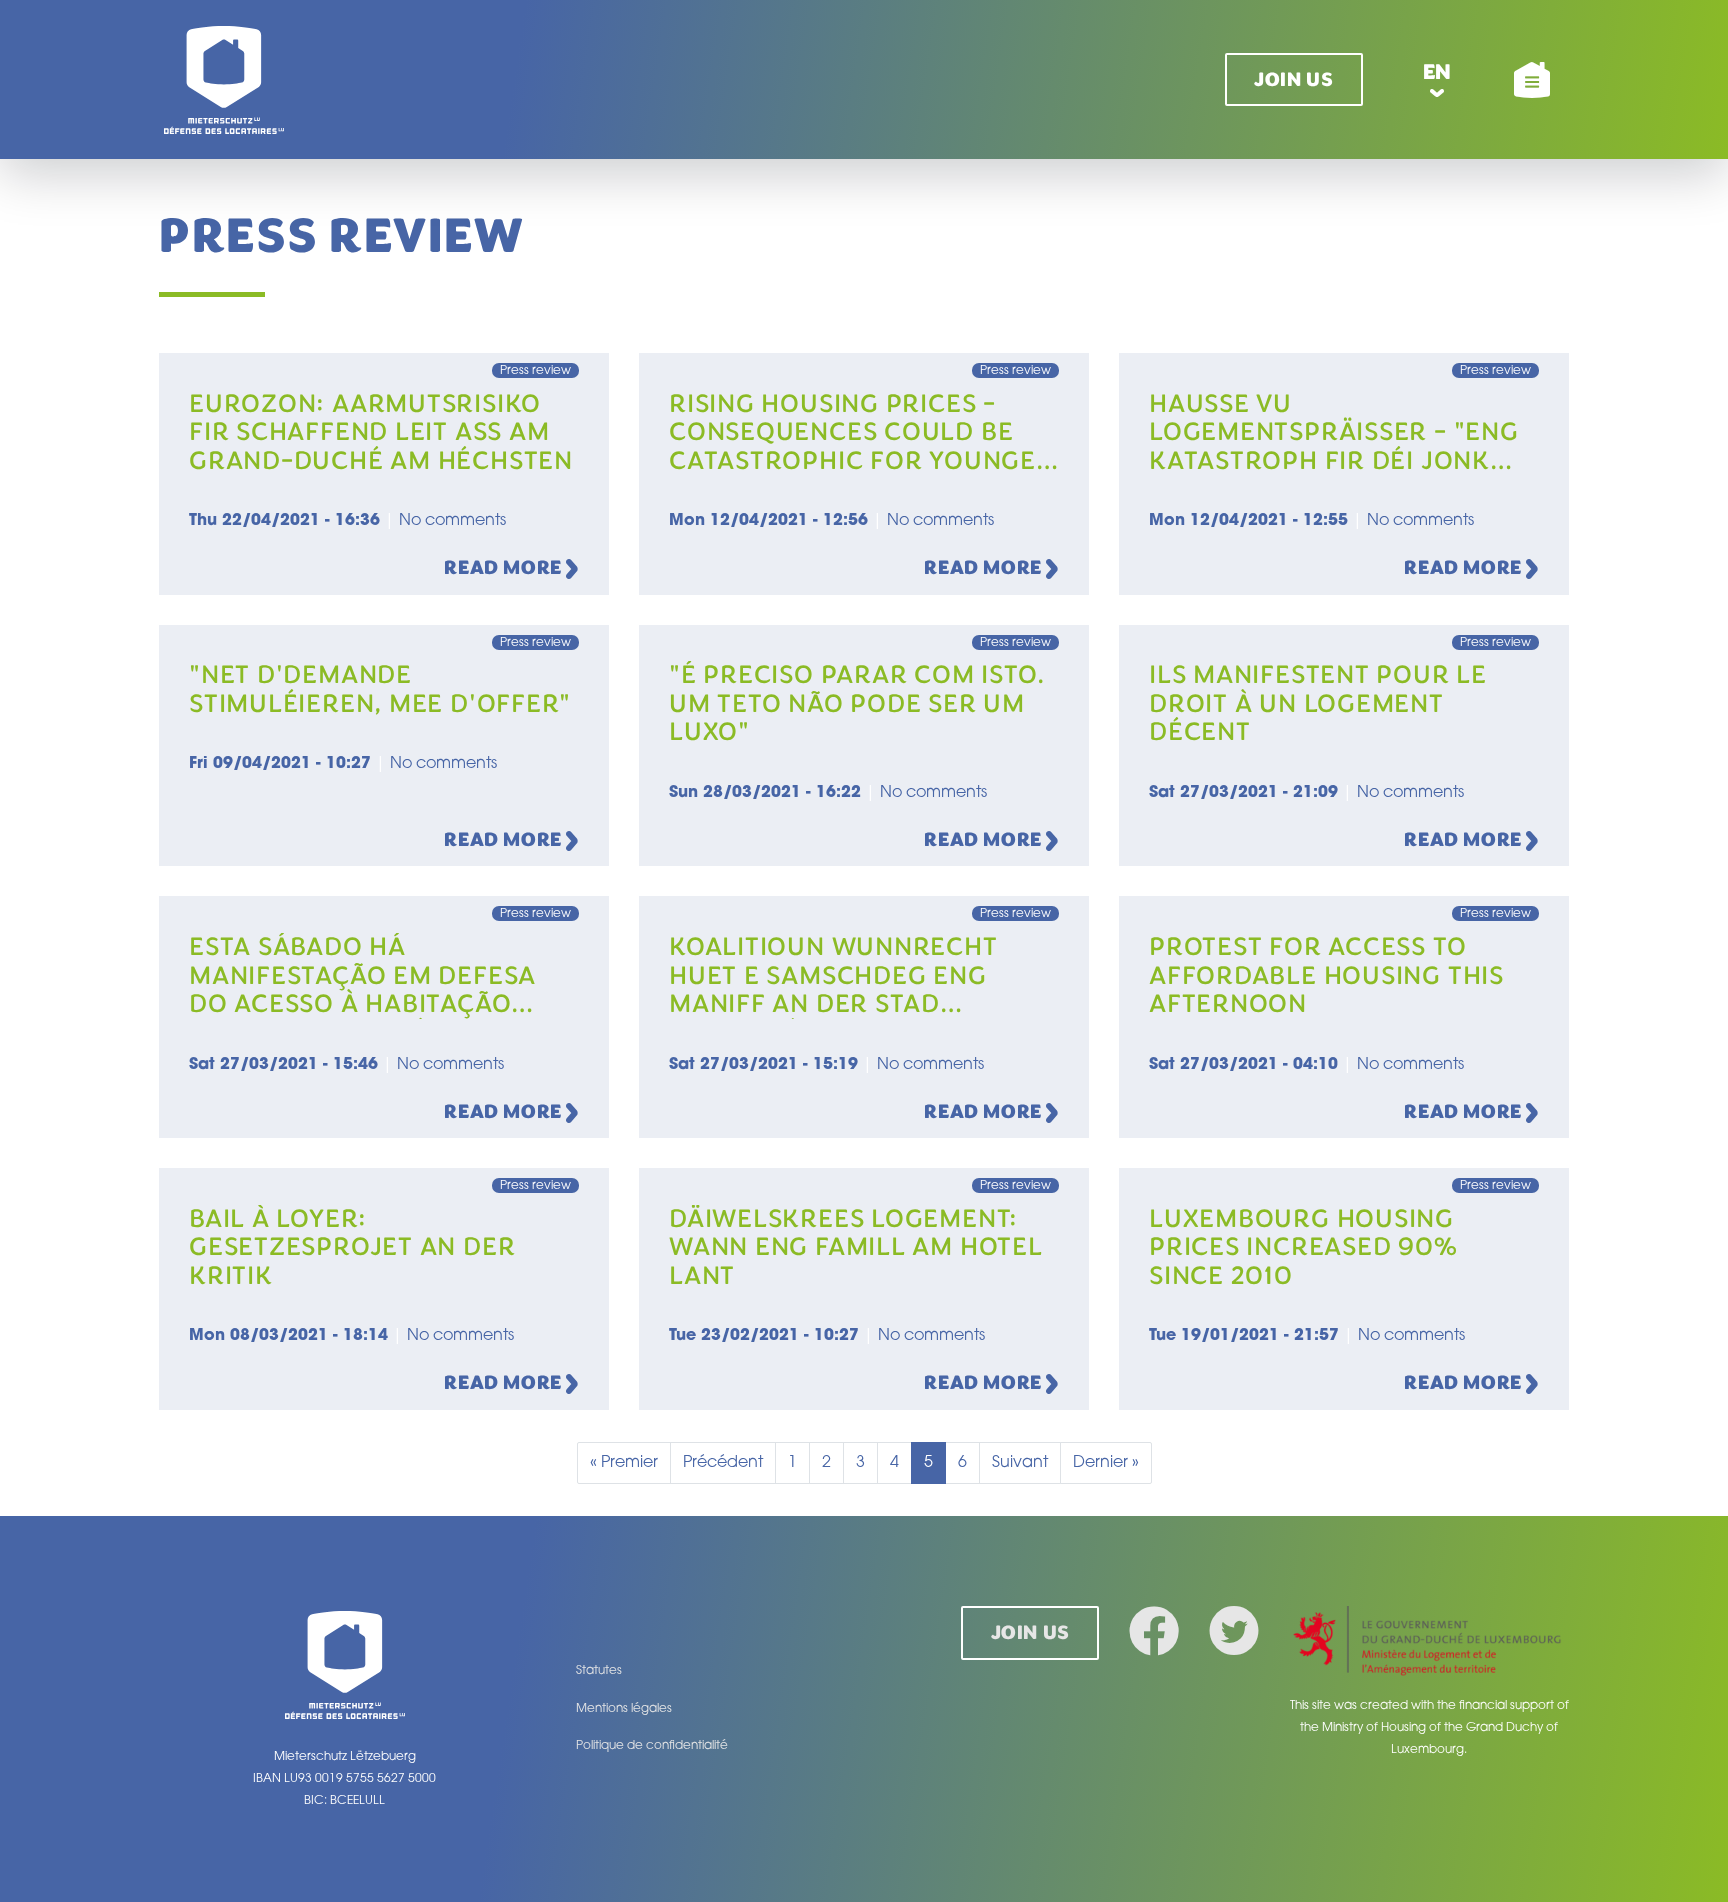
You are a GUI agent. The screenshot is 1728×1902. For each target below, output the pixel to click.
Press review (535, 371)
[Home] (224, 79)
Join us (1293, 79)
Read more (505, 567)
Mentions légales (624, 1709)
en (1437, 72)
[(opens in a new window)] (1429, 1643)
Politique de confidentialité (652, 1746)
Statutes (599, 1671)
